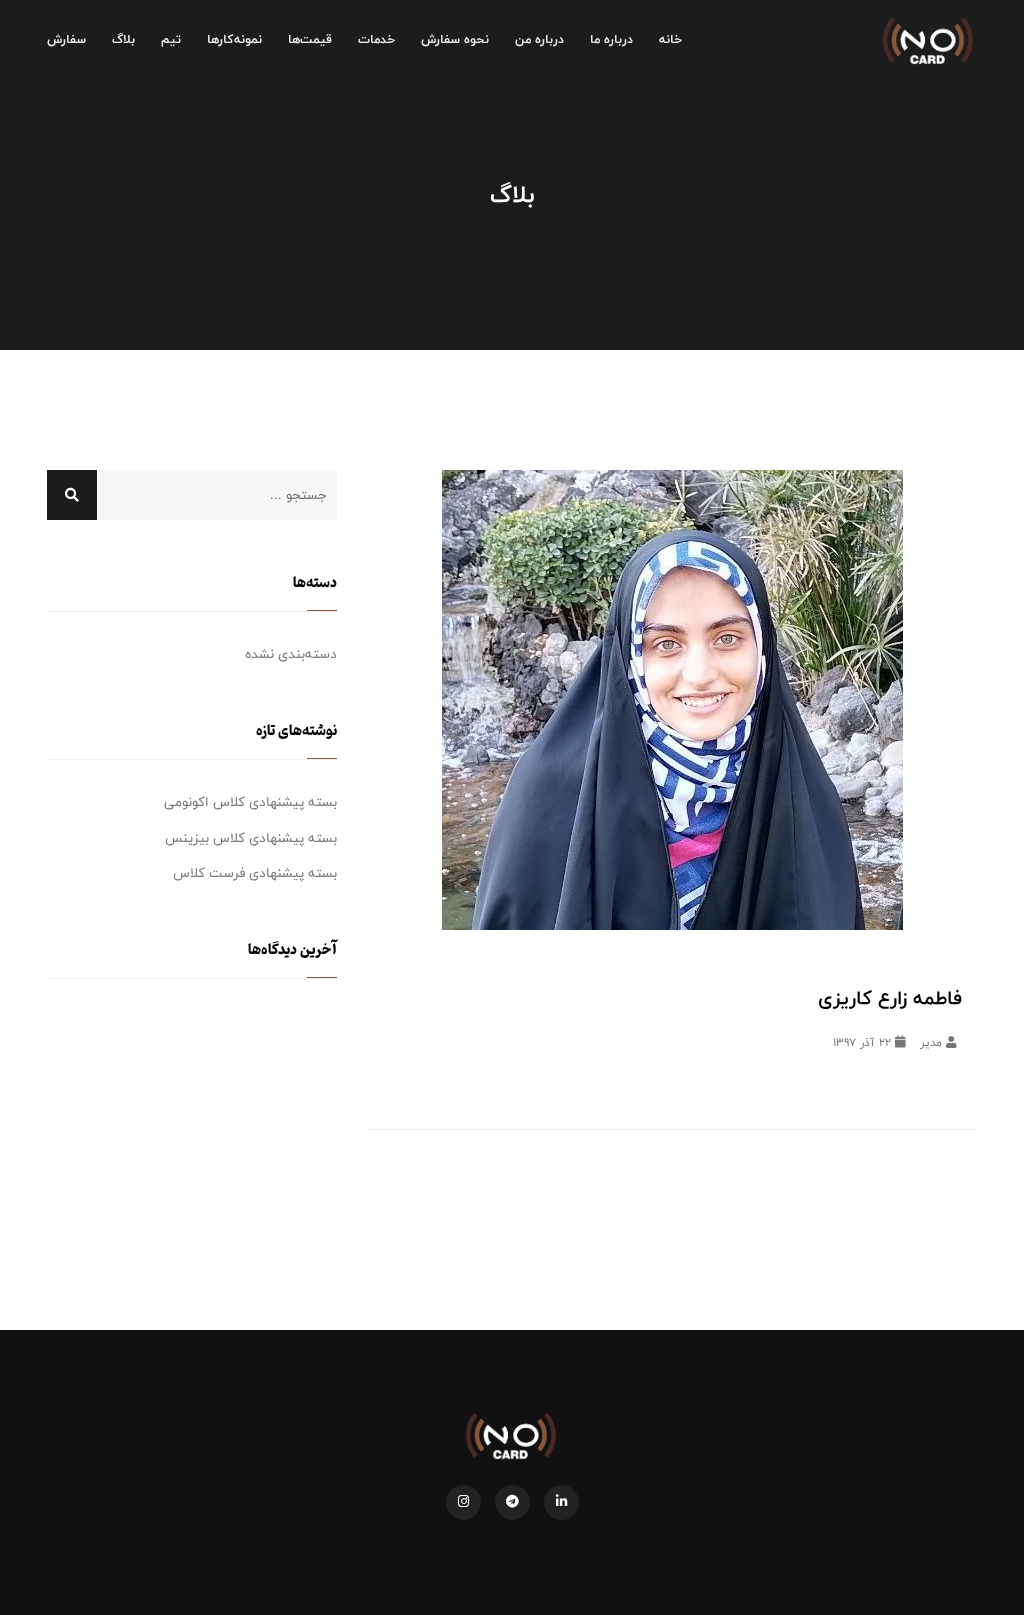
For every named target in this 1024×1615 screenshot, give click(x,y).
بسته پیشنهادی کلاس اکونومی (250, 802)
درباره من (539, 39)
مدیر (933, 1043)
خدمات (376, 39)
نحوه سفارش (455, 39)
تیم (171, 39)
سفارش (66, 39)
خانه (670, 39)
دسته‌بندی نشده (291, 654)
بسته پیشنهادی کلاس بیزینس (251, 838)
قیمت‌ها (310, 39)
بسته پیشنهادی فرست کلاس (255, 873)
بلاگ (123, 39)
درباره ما (611, 39)
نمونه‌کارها (234, 39)
